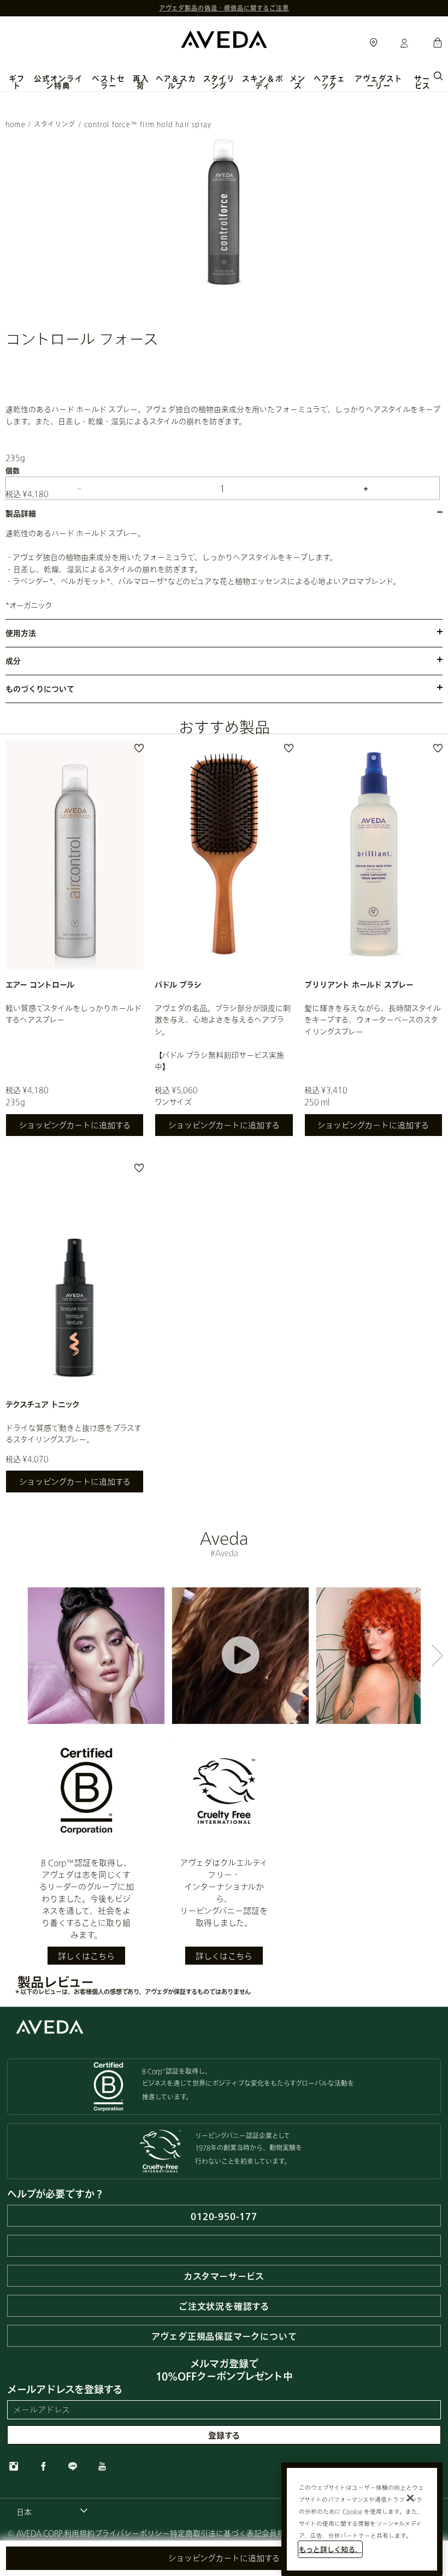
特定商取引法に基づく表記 (216, 2533)
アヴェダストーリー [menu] (379, 82)
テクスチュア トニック (43, 1404)
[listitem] (75, 944)
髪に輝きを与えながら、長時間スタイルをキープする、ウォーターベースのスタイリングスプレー (373, 1020)
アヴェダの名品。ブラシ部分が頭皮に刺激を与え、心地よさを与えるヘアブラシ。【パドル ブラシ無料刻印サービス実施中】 (223, 1037)
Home (16, 124)
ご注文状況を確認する (224, 2306)
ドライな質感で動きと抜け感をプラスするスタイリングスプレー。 (73, 1433)
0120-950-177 (224, 2216)
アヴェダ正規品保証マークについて (224, 2336)
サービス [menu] (422, 82)
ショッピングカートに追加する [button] (224, 2558)
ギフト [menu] (17, 82)
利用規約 (79, 2533)
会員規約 (277, 2533)
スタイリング (55, 124)
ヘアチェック (329, 82)
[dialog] (438, 75)
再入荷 (141, 82)
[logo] (224, 38)
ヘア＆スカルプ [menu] (176, 82)
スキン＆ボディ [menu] (263, 82)
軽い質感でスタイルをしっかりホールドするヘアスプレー (73, 1014)
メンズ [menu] (298, 82)
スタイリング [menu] (219, 82)
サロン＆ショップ (374, 43)
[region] (362, 2519)
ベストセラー (108, 82)
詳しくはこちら (86, 1956)
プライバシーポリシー (132, 2533)
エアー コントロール (40, 984)
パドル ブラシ (178, 984)
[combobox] (52, 2512)
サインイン (404, 44)
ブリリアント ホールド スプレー (359, 984)
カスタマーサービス (224, 2276)
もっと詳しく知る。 (330, 2549)
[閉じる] (410, 2498)
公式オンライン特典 (58, 82)
